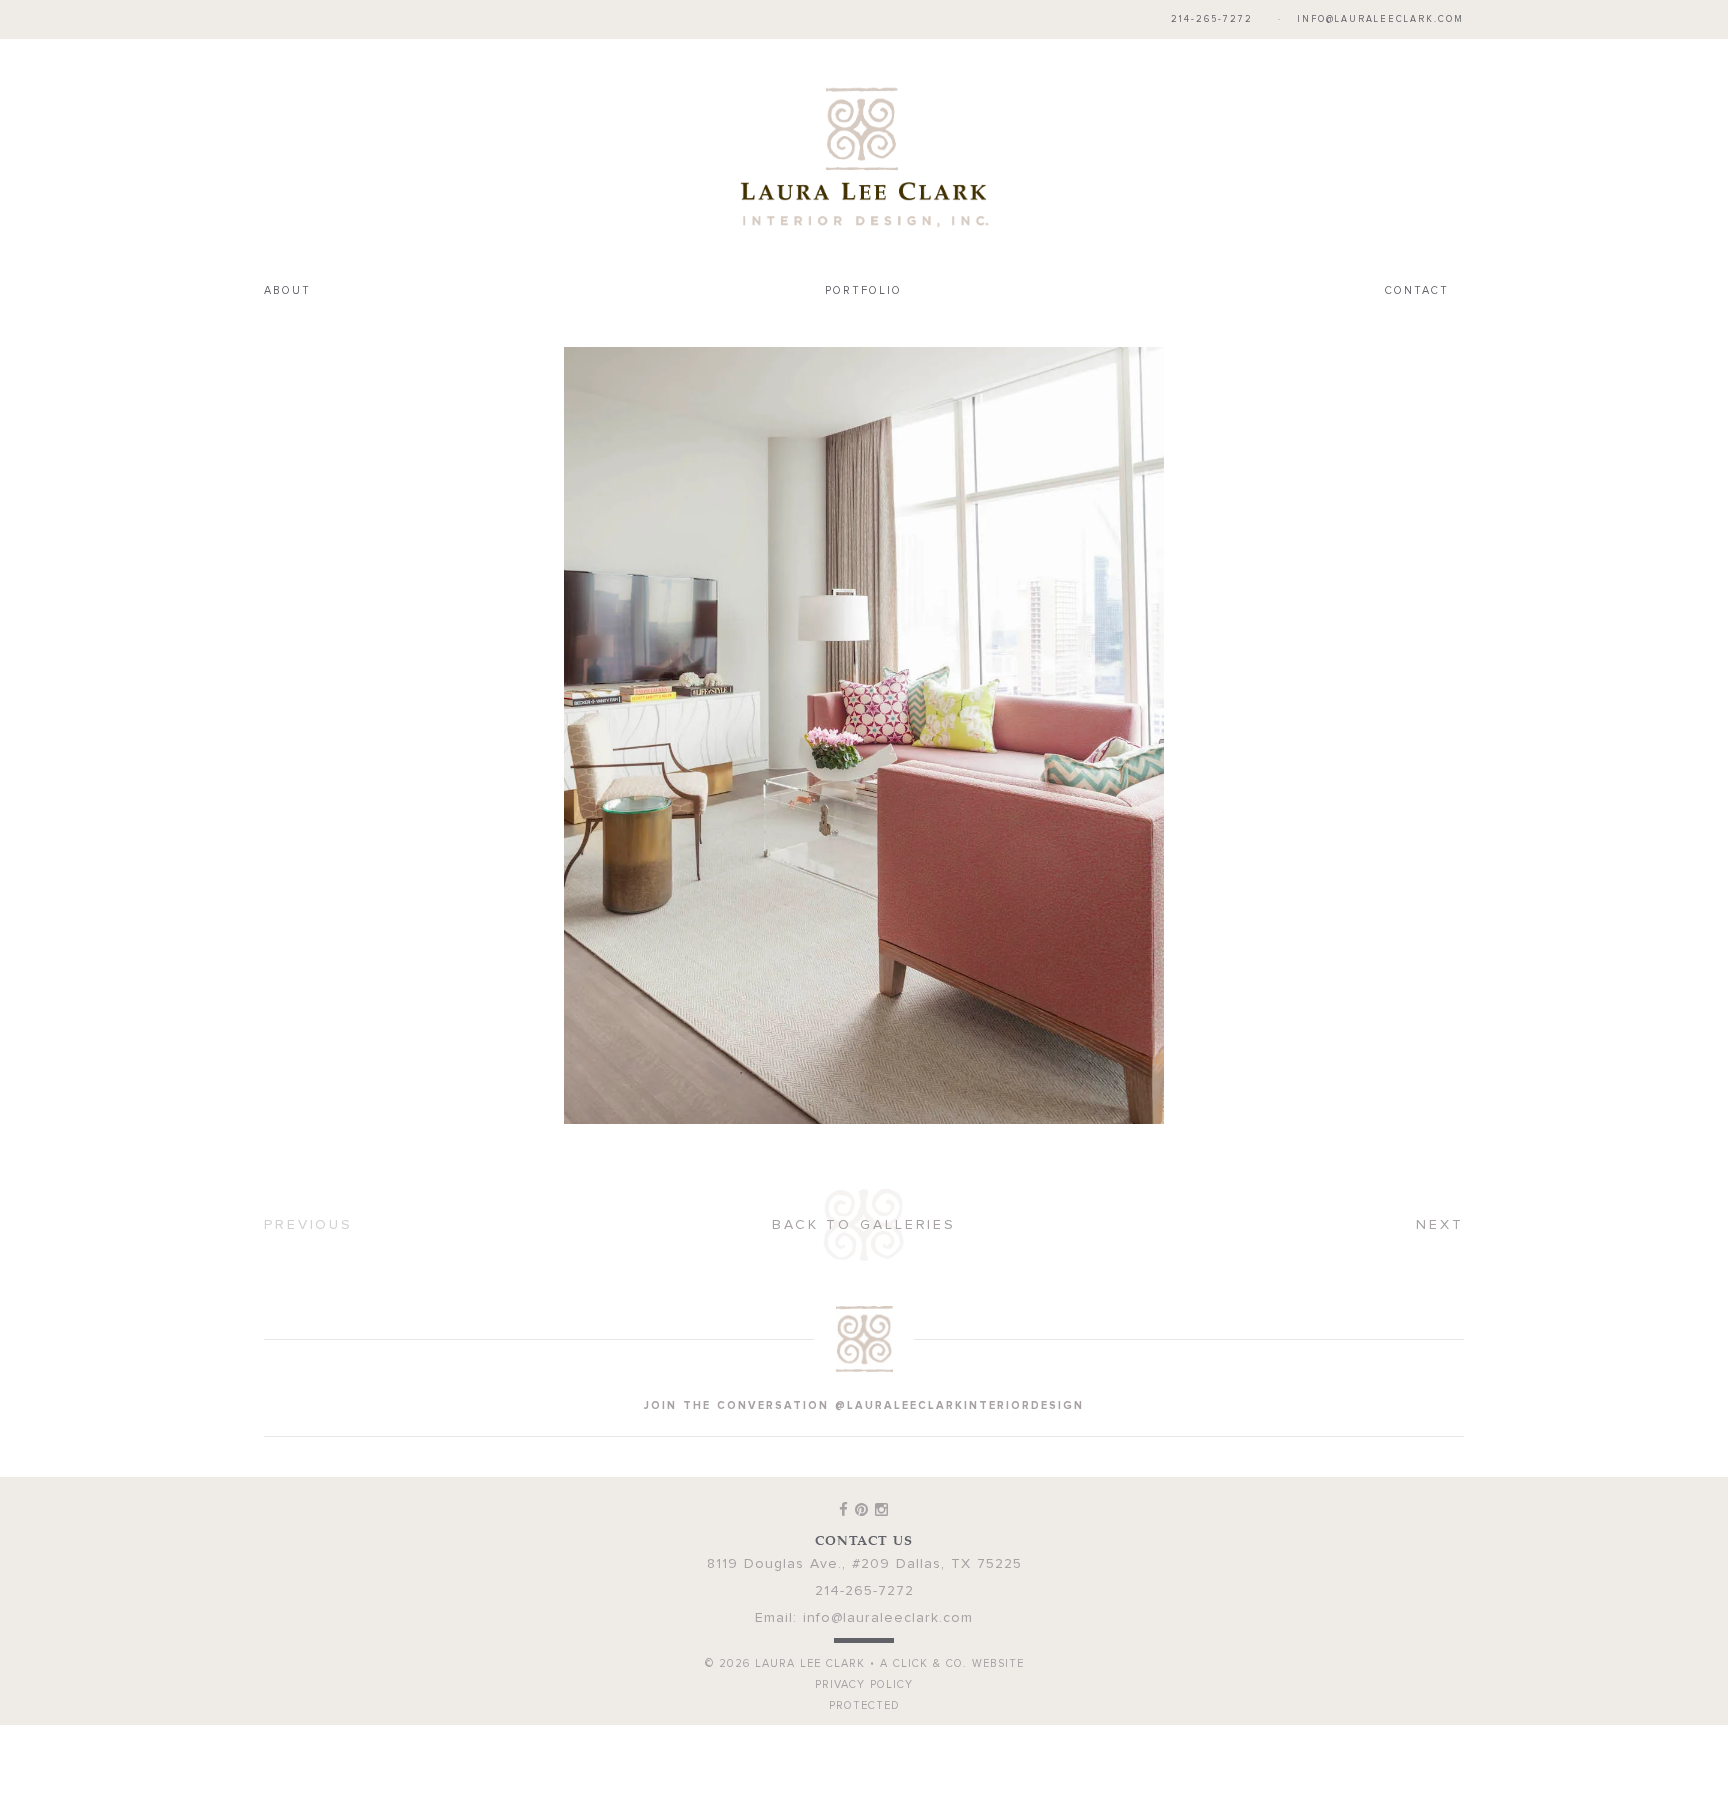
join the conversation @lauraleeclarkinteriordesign (864, 1364)
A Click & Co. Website (952, 1622)
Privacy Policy (864, 1643)
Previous (308, 1184)
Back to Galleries (864, 1184)
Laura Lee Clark (864, 136)
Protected (864, 1664)
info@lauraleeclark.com (1380, 19)
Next (1440, 1184)
